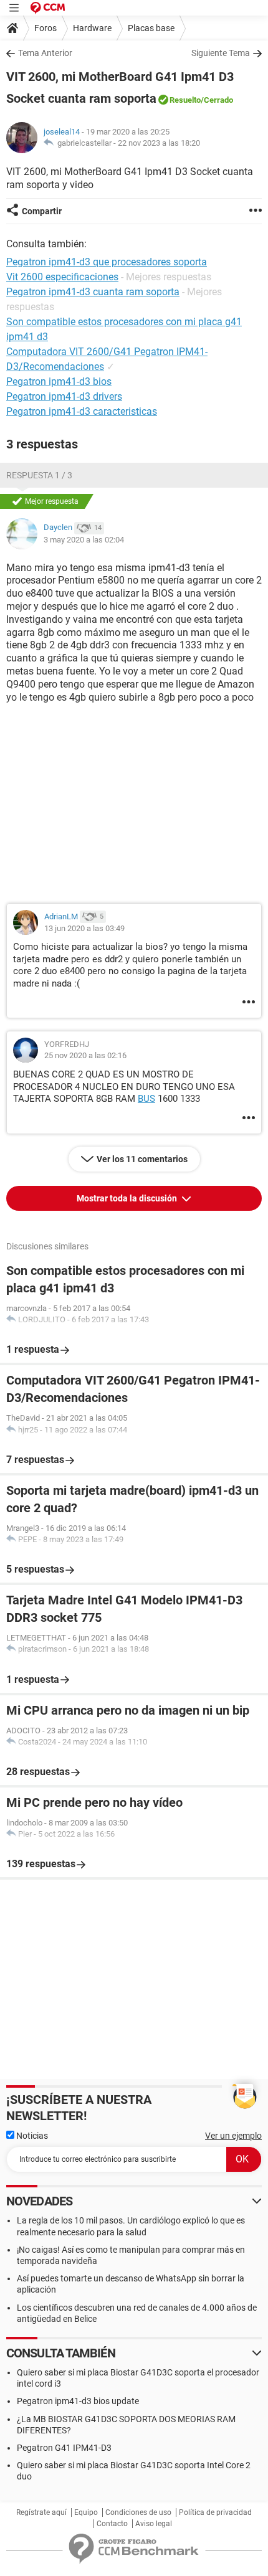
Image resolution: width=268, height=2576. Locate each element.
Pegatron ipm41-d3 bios (59, 381)
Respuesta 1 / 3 (39, 475)
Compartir (42, 211)
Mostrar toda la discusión (128, 1198)
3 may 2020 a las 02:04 (84, 540)
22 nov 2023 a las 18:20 (159, 143)
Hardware (92, 28)
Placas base (151, 28)
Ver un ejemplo (233, 2136)
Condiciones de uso (138, 2512)
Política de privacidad (215, 2512)
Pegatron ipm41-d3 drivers (64, 396)
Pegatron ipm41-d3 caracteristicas (82, 411)
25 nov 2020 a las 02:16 (85, 1055)
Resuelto (185, 100)
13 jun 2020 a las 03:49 (84, 928)
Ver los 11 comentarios (142, 1159)
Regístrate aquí (41, 2512)
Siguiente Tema (221, 53)
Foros (45, 28)
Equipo (86, 2512)
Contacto (112, 2524)
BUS (146, 1099)
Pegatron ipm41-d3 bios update (78, 2401)
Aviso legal (154, 2524)
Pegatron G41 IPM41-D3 (64, 2448)
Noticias (31, 2136)
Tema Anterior (45, 53)
